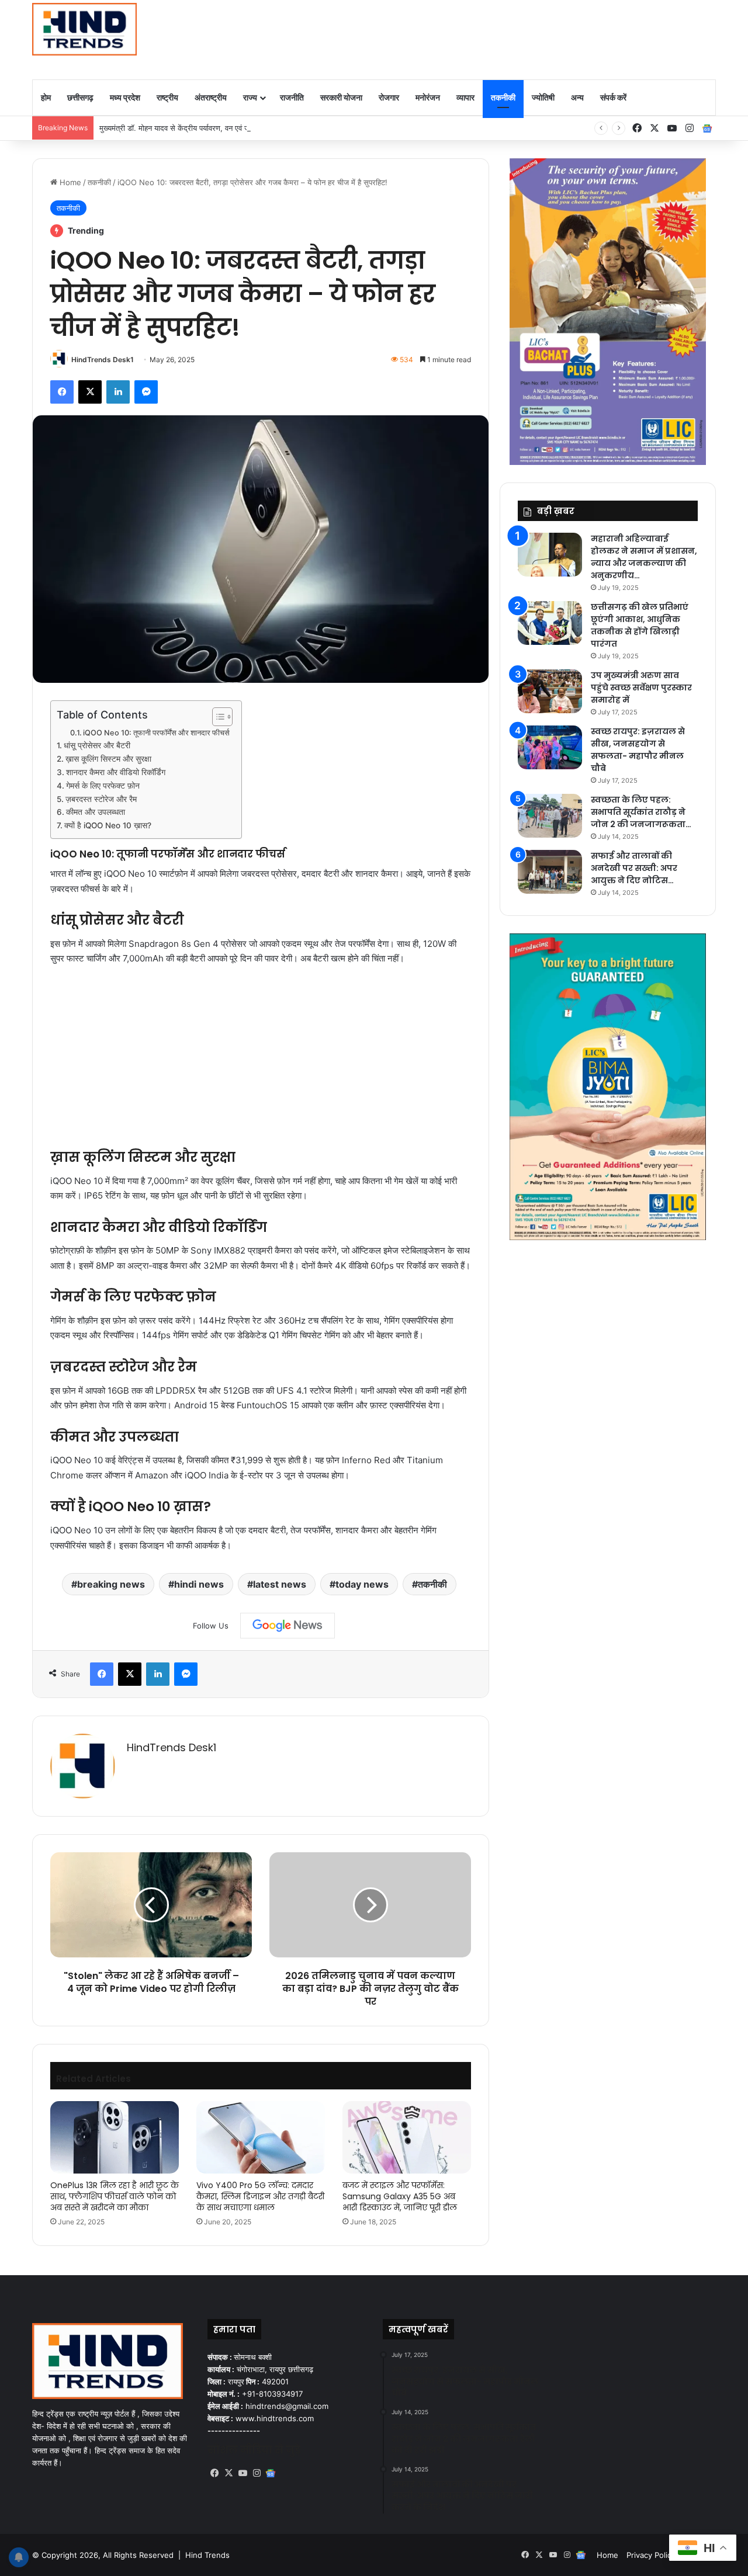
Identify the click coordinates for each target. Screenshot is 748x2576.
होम (46, 97)
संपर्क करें (613, 97)
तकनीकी (503, 97)
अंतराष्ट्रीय (211, 97)
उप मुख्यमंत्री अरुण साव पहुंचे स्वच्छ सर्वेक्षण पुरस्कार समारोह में (641, 688)
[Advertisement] (491, 38)
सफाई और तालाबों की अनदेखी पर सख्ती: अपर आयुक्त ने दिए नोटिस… (634, 868)
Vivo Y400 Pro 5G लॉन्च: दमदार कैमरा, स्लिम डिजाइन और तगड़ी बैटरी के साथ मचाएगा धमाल (260, 2196)
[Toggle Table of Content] (217, 717)
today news (362, 1584)
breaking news (111, 1584)
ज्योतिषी (543, 97)
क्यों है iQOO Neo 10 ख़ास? (108, 825)
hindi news (199, 1584)
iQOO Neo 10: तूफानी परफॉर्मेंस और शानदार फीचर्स (156, 733)
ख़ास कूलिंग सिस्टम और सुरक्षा (108, 759)
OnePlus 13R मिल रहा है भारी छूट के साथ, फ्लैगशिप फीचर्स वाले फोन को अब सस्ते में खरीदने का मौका (115, 2196)
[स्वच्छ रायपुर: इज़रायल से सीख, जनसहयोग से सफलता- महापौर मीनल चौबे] (550, 747)
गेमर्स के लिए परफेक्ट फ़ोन (103, 786)
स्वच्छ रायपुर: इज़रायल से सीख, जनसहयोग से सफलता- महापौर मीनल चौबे (638, 750)
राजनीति (292, 97)
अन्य (577, 97)
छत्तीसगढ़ (80, 97)
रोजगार (389, 97)
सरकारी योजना (341, 97)
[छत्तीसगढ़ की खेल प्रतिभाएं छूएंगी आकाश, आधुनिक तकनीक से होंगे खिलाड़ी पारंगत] (550, 623)
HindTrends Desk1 (103, 360)
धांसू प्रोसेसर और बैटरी (97, 745)
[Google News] (288, 1626)
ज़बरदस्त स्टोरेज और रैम (101, 799)
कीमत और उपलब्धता (96, 812)
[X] (228, 2473)
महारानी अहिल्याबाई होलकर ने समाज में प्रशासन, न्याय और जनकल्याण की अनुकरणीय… (644, 557)
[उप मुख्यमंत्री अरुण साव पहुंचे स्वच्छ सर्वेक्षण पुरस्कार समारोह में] (550, 691)
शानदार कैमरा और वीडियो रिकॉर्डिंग (116, 772)
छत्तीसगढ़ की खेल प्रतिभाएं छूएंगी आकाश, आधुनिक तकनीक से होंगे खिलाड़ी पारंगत (640, 625)
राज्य (250, 97)
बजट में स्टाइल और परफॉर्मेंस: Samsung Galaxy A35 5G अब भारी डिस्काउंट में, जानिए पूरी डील (400, 2196)
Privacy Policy (651, 2555)
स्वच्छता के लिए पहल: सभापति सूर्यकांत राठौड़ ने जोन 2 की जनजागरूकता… (641, 812)
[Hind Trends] (84, 29)
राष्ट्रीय (167, 97)
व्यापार (465, 97)
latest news (280, 1584)
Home (69, 182)
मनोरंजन (428, 97)
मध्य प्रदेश (125, 97)
